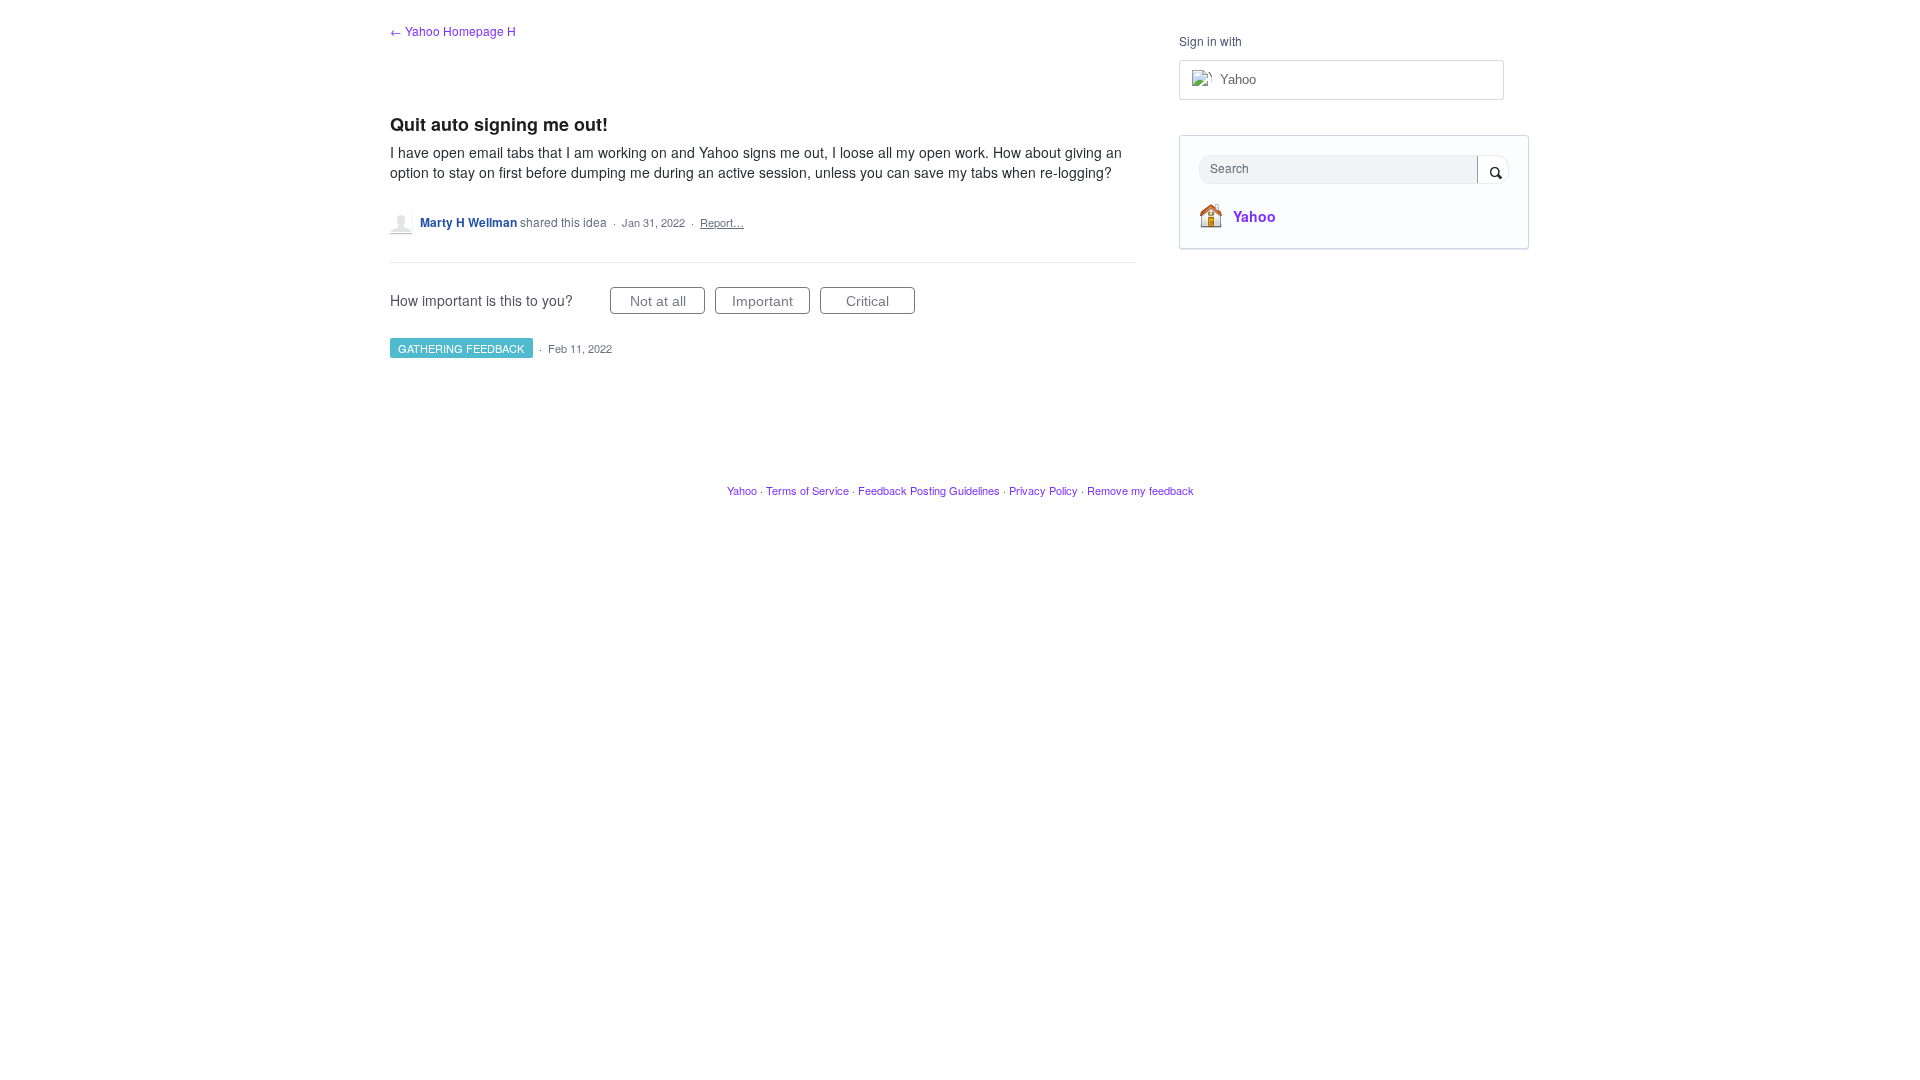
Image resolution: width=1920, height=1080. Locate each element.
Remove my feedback (1140, 490)
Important (771, 303)
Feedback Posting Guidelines (929, 490)
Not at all (667, 303)
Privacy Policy (1043, 490)
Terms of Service (807, 490)
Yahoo (1254, 216)
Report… (722, 222)
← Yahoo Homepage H (453, 30)
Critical (880, 303)
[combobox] (1343, 169)
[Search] (1493, 171)
